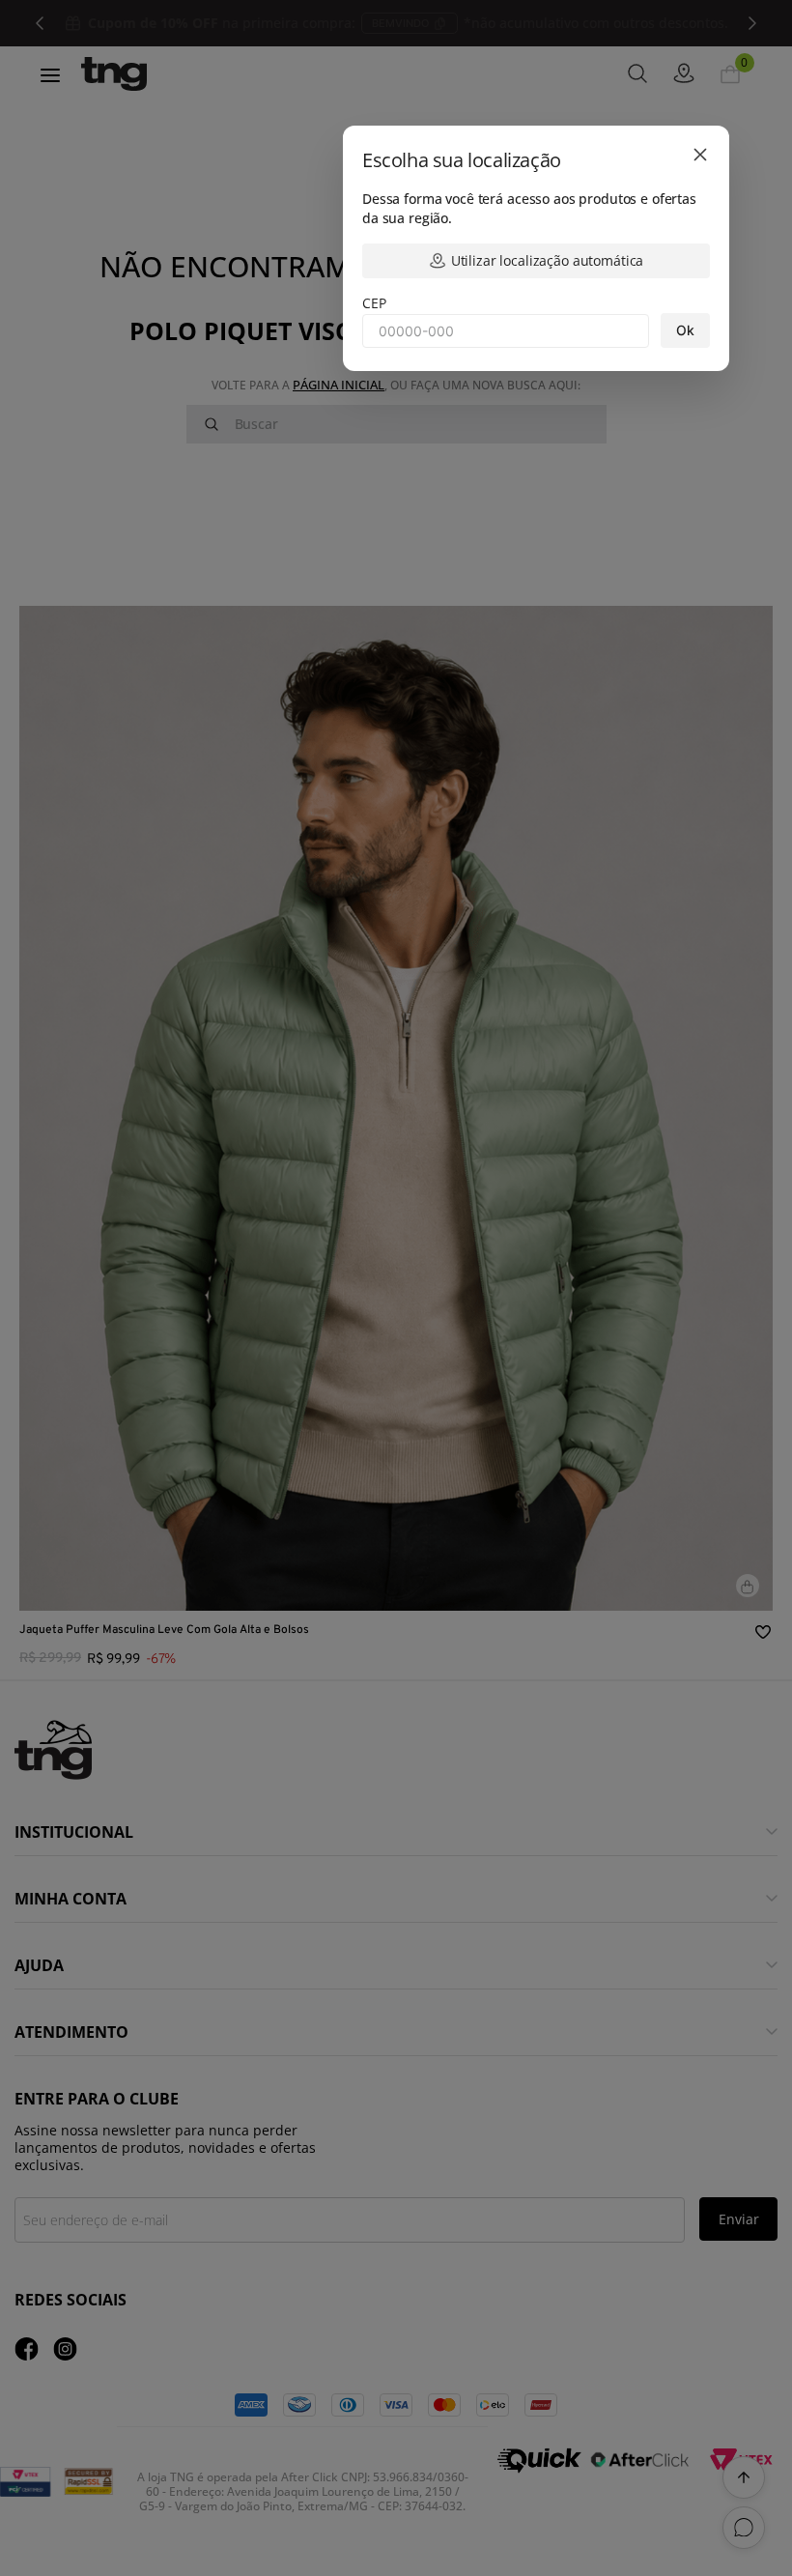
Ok (685, 330)
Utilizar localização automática (548, 260)
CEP (374, 303)
